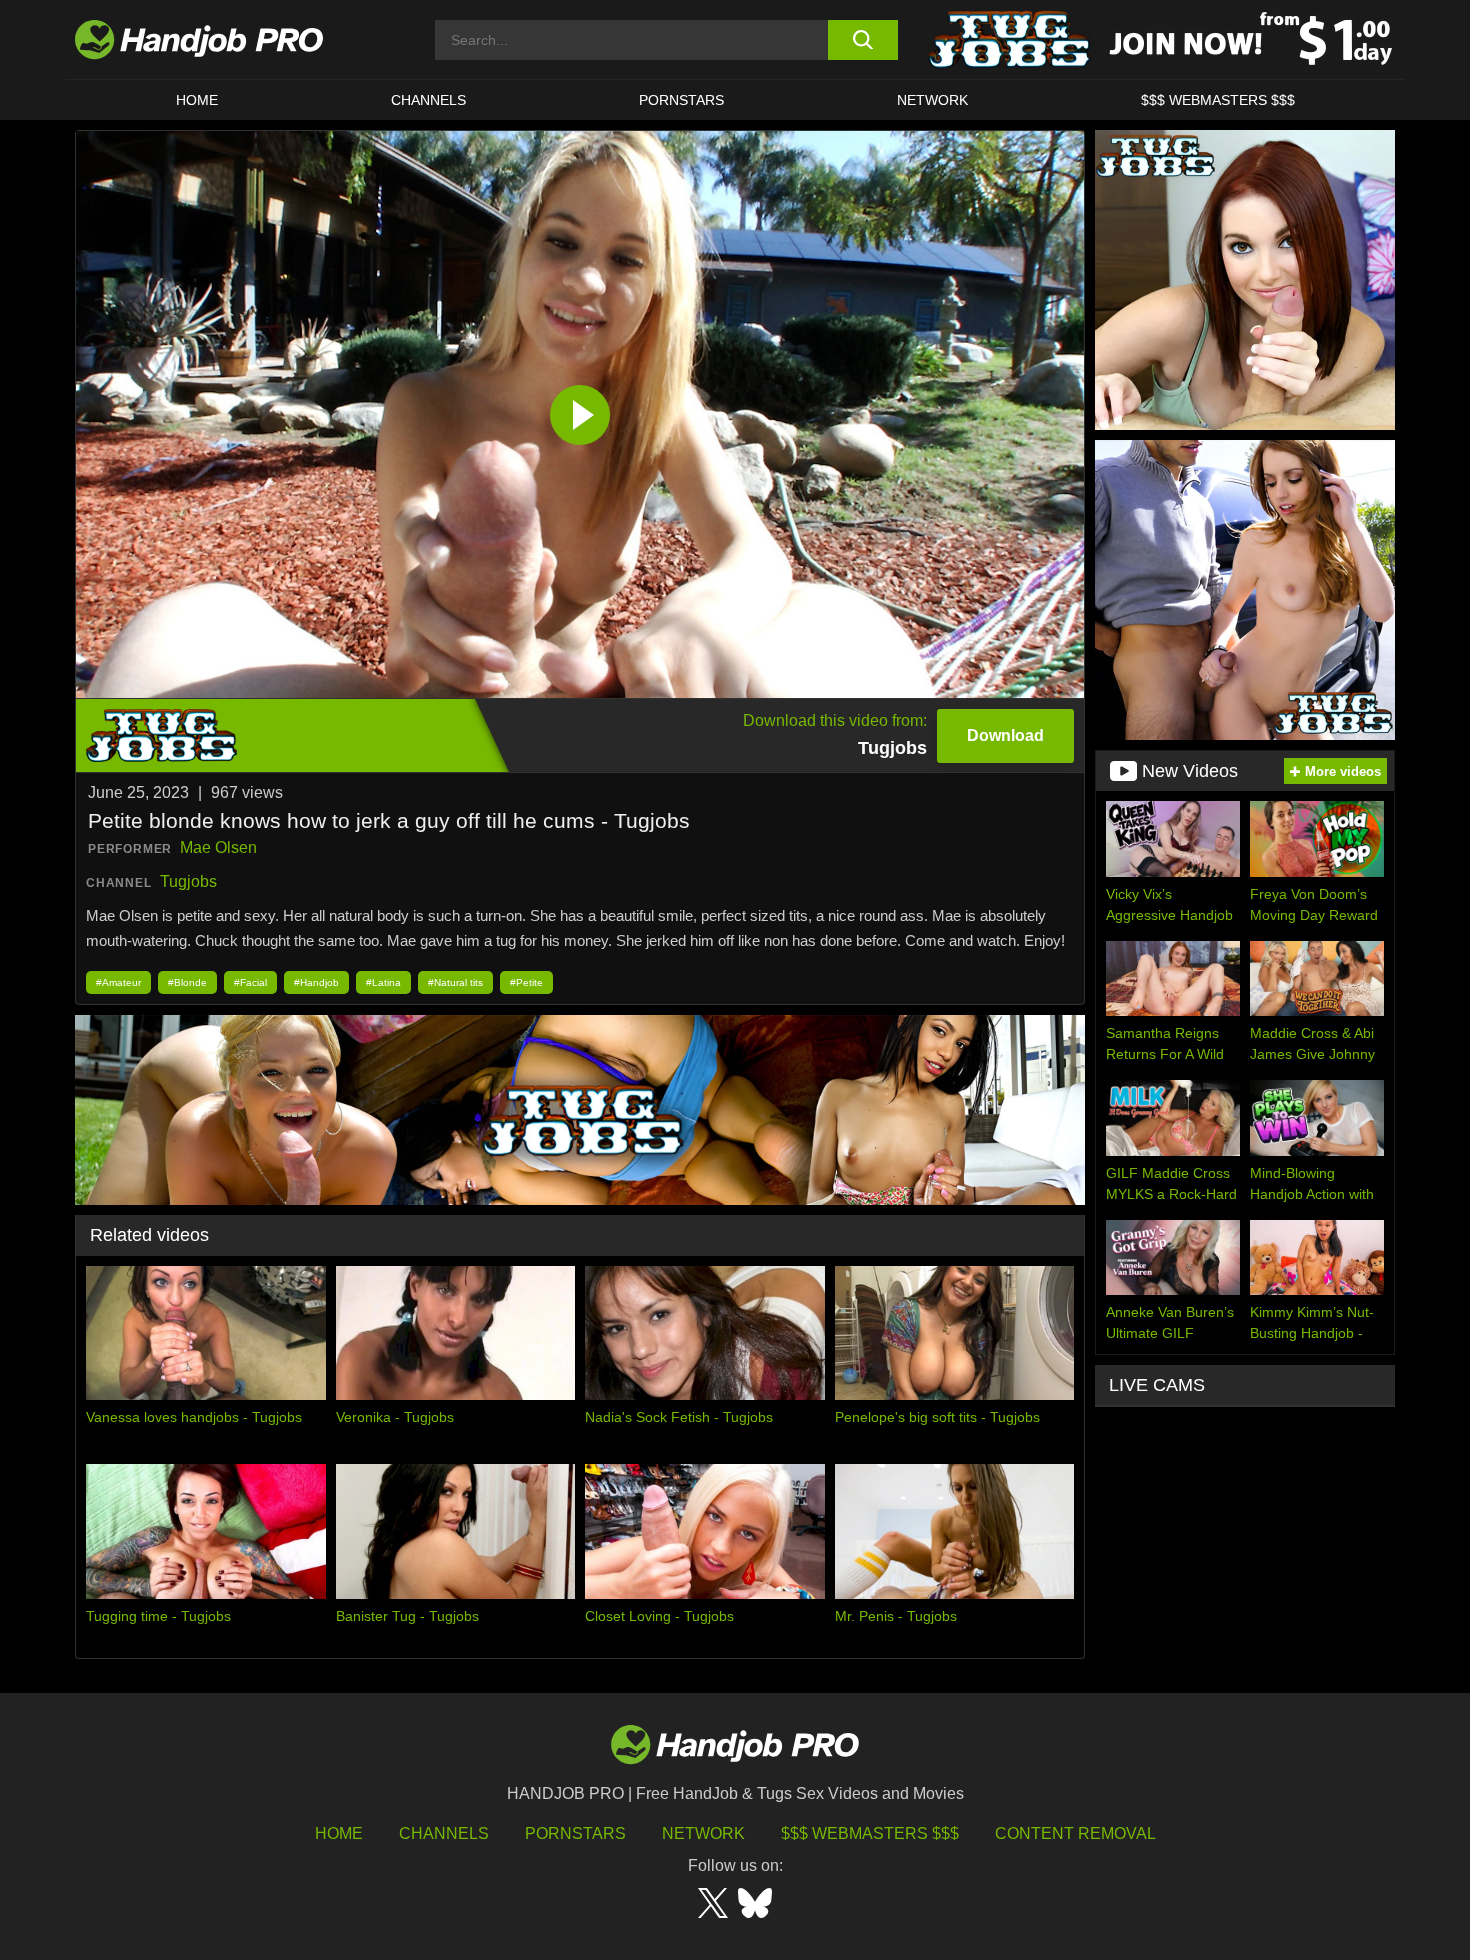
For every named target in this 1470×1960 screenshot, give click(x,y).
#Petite (526, 982)
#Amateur (118, 982)
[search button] (862, 40)
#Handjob (316, 982)
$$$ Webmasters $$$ (870, 1833)
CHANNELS (428, 100)
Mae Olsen (218, 847)
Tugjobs (188, 881)
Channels (444, 1833)
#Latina (383, 982)
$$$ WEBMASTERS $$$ (1218, 100)
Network (932, 100)
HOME (197, 100)
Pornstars (681, 100)
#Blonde (187, 982)
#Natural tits (455, 982)
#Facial (250, 982)
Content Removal (1075, 1833)
